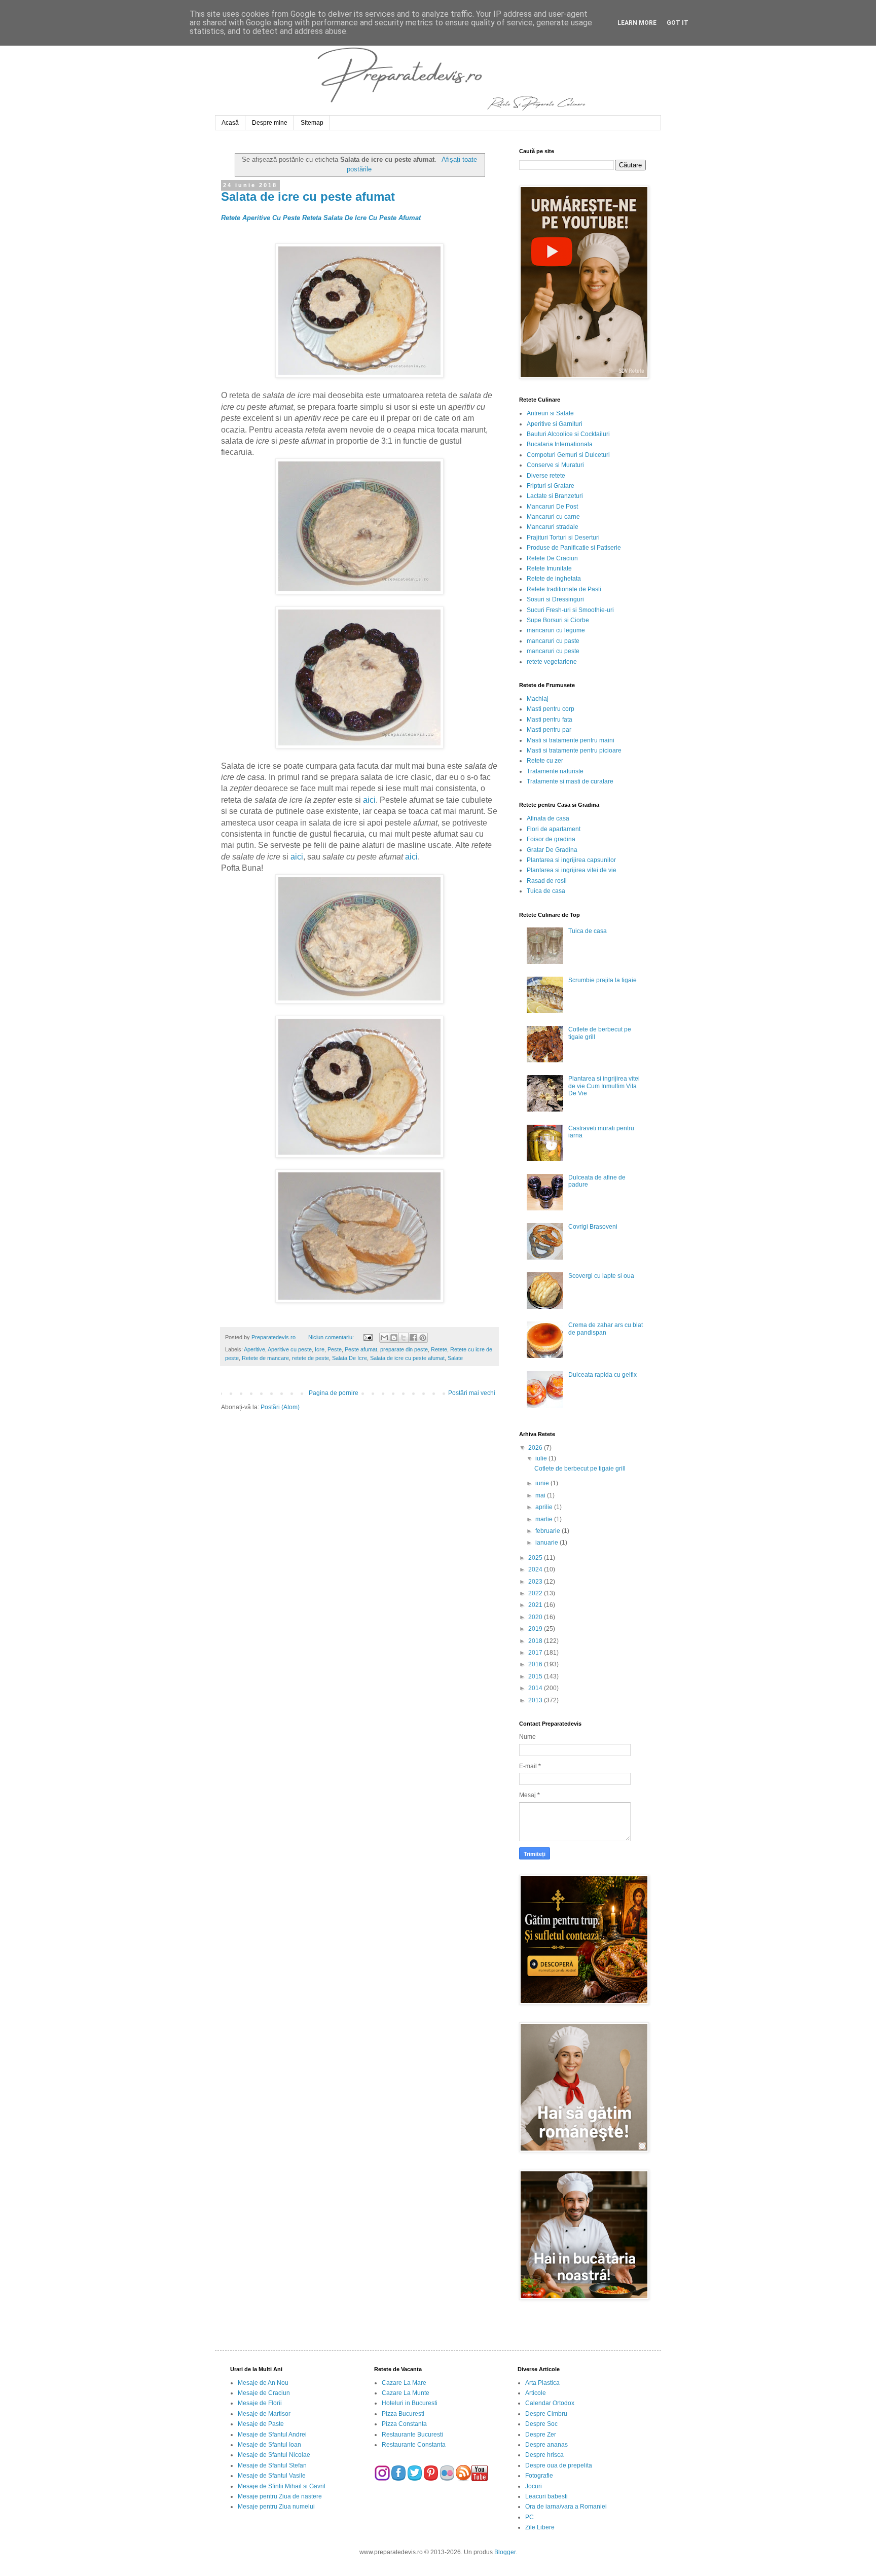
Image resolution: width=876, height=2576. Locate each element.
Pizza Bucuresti (403, 2414)
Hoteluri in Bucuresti (410, 2403)
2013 (536, 1700)
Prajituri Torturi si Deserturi (563, 538)
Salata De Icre (350, 1358)
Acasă (230, 123)
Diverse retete (546, 476)
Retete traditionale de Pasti (564, 589)
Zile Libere (540, 2527)
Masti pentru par (549, 730)
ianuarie (547, 1543)
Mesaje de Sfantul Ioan (269, 2445)
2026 (536, 1448)
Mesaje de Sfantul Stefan (272, 2465)
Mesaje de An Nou (263, 2383)
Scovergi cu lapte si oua (601, 1276)
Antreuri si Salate (550, 413)
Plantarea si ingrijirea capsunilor (571, 860)
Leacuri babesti (546, 2496)
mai (541, 1495)
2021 (536, 1605)
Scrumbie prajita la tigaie (603, 980)
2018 (536, 1641)
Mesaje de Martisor (264, 2414)
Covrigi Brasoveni (593, 1227)
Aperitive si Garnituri (555, 424)
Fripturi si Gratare (551, 486)
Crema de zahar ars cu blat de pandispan (606, 1329)
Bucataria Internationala (560, 444)
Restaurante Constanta (414, 2445)
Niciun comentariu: (332, 1337)
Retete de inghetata (554, 579)
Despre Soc (541, 2424)
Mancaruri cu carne (553, 517)
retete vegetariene (552, 662)
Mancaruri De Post (552, 507)
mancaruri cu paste (553, 641)
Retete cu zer (545, 761)
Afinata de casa (548, 818)
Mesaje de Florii (260, 2403)
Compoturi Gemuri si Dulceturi (568, 455)
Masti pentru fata (550, 720)
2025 (536, 1558)
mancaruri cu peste (553, 651)
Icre (320, 1349)
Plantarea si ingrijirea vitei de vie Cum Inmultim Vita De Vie (604, 1086)
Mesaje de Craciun (264, 2393)
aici (369, 800)
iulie (542, 1458)
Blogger (505, 2552)
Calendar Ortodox (550, 2403)
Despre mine (270, 123)
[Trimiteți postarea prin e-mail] (367, 1337)
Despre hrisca (544, 2455)
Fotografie (539, 2476)
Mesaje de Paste (261, 2424)
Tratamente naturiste (555, 771)
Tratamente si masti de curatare (570, 781)
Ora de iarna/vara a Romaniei (566, 2507)
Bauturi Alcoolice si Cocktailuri (568, 434)
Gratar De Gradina (552, 850)
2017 (536, 1653)
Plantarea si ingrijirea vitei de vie (572, 870)
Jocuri (534, 2486)
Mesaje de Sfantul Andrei (272, 2435)
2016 (536, 1664)
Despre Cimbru (546, 2414)
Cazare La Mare (404, 2383)
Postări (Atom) (280, 1407)
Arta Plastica (542, 2383)
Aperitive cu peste (290, 1349)
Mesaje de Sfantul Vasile (272, 2476)
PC (530, 2517)
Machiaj (538, 699)
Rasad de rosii (547, 881)
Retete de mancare (265, 1358)
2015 (536, 1676)
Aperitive (254, 1349)
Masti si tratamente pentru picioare (574, 750)
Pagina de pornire (334, 1393)
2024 (536, 1569)
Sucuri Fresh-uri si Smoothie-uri (570, 610)
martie (545, 1519)
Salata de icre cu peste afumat (308, 196)
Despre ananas (546, 2445)
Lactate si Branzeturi (555, 496)
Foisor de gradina (551, 839)
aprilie (545, 1507)
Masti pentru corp (551, 709)
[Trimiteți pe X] (404, 1338)
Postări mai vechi (472, 1393)
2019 (536, 1629)
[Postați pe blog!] (394, 1338)
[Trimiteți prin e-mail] (384, 1338)
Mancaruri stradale (553, 527)
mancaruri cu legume (556, 630)
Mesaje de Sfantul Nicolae (274, 2455)
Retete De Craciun (552, 558)
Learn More (637, 23)
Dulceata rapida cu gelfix (603, 1375)
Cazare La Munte (406, 2393)
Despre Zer (541, 2435)
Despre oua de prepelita (559, 2465)
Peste (335, 1349)
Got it (678, 23)
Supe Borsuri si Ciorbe (558, 620)
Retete (439, 1349)
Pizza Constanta (404, 2424)
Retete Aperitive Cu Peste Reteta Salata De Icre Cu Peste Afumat (321, 218)
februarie (549, 1531)
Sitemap (312, 123)
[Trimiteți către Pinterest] (423, 1338)
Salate (455, 1358)
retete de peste (311, 1358)
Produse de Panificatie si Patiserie (574, 548)
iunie (543, 1483)
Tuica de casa (546, 891)
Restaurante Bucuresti (412, 2435)
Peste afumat (361, 1349)
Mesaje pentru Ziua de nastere (280, 2496)
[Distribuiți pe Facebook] (413, 1338)
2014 (536, 1688)
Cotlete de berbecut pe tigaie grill (580, 1469)
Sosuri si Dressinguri (555, 599)
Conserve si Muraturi (555, 465)
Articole (536, 2393)
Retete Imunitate (549, 568)
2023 (536, 1582)
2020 (536, 1617)
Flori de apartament (554, 829)
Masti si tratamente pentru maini (571, 740)
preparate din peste (404, 1349)
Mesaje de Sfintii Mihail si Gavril (282, 2486)
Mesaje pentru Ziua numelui (276, 2507)
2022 (536, 1593)
